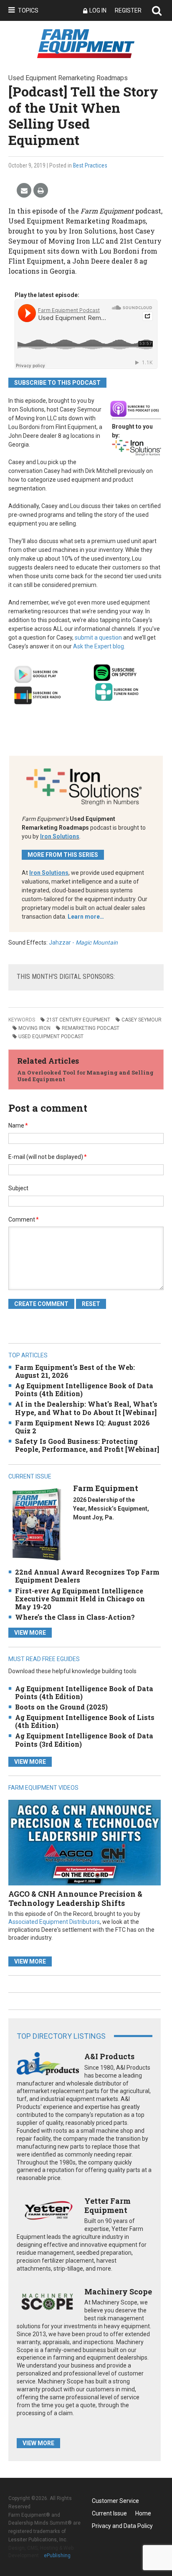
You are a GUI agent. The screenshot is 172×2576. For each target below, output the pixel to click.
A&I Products (109, 2056)
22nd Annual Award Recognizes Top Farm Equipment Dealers (87, 1576)
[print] (41, 191)
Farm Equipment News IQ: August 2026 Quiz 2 (82, 1427)
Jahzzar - (83, 943)
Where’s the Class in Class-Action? (75, 1617)
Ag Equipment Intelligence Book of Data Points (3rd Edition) (84, 1740)
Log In (98, 10)
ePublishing (57, 2556)
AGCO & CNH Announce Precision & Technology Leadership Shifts (75, 1898)
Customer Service (115, 2501)
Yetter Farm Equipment (107, 2205)
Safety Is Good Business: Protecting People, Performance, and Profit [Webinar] (87, 1445)
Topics (28, 10)
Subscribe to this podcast (57, 383)
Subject (18, 1188)
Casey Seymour (142, 1020)
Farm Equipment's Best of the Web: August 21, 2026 (75, 1371)
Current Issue (109, 2513)
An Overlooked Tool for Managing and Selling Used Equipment (85, 1076)
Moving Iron (34, 1028)
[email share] (24, 191)
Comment (24, 1219)
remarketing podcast (91, 1028)
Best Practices (90, 165)
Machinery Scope (118, 2291)
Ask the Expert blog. (99, 646)
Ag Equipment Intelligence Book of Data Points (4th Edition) (84, 1390)
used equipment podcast (51, 1036)
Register (128, 10)
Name (18, 1125)
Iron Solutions (60, 836)
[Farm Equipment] (37, 1524)
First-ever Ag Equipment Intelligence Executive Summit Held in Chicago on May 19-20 (80, 1599)
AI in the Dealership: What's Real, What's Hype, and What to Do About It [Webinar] (86, 1408)
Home (143, 2513)
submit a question (98, 638)
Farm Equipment (106, 1488)
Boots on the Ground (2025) (61, 1707)
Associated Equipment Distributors (54, 1922)
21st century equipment (78, 1020)
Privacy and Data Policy (122, 2526)
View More (30, 1633)
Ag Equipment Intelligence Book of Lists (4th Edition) (85, 1721)
